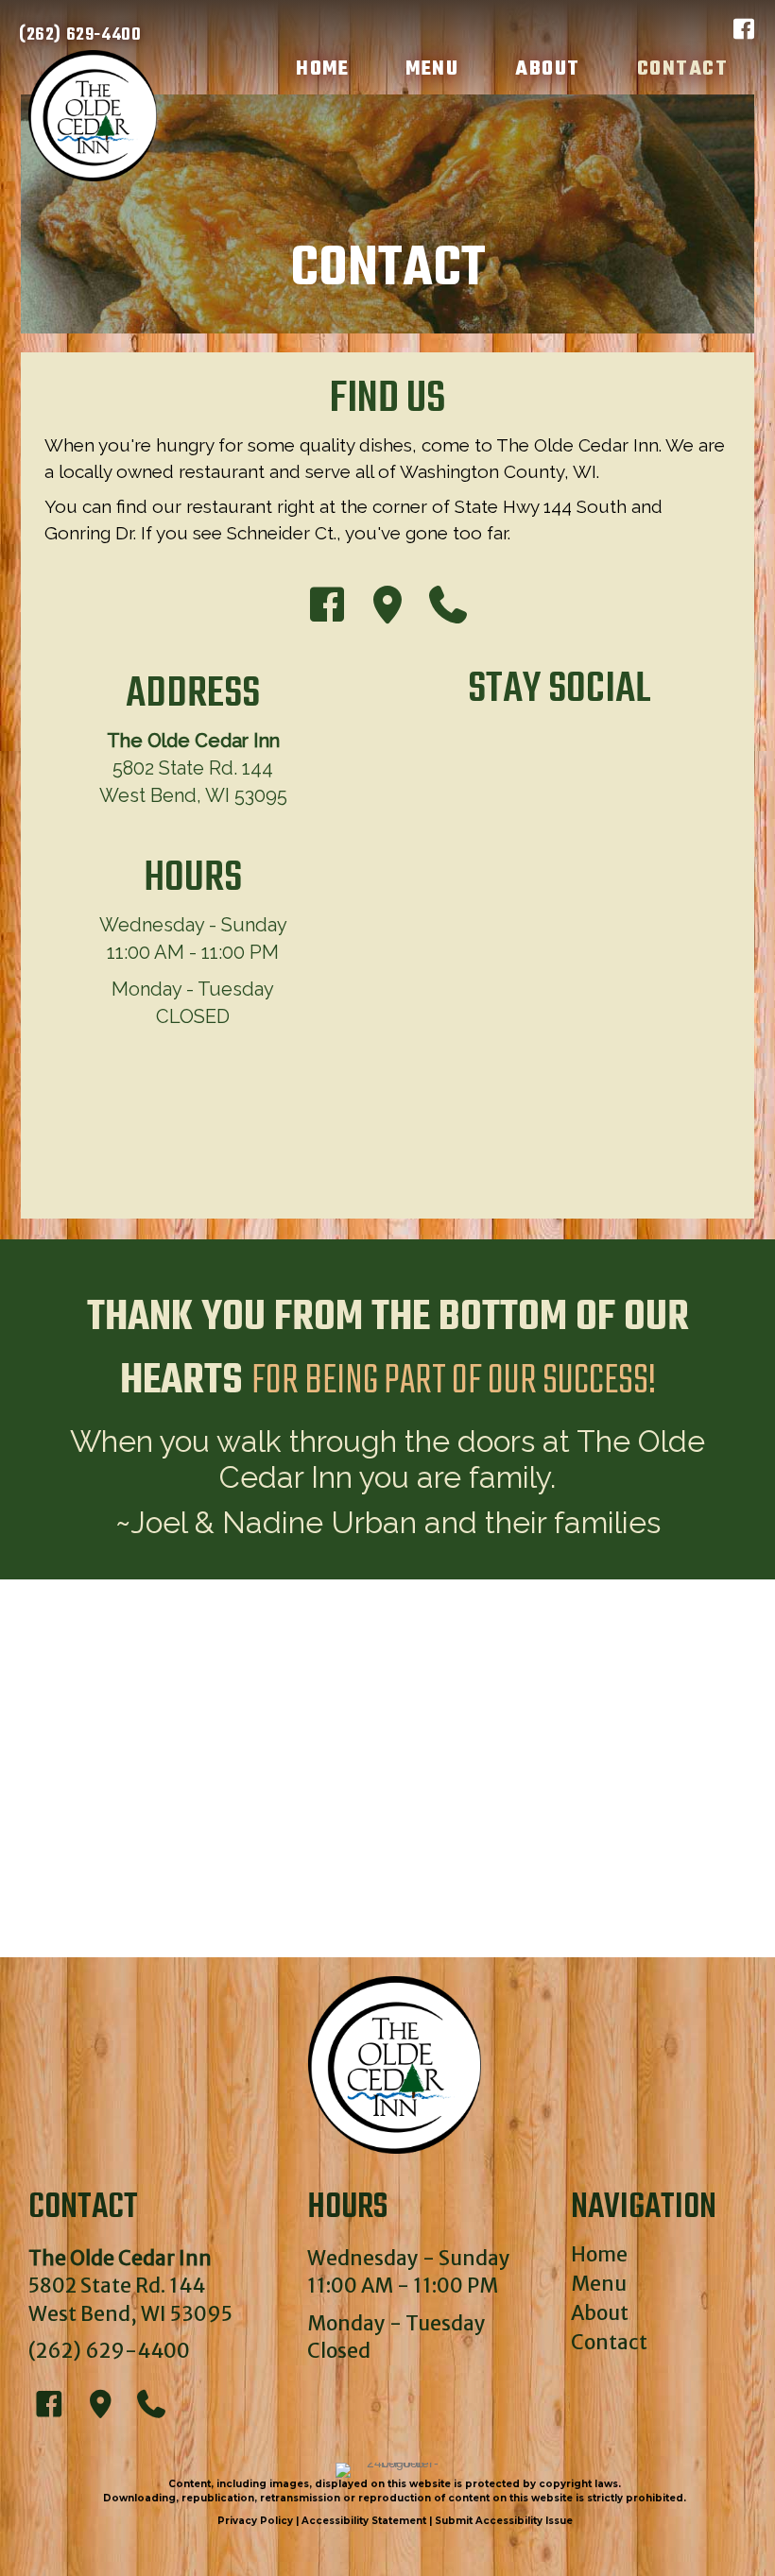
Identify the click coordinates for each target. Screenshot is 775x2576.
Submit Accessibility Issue (504, 2521)
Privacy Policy (255, 2521)
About (600, 2313)
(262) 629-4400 (109, 2351)
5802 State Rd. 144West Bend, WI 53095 (193, 768)
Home (599, 2254)
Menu (599, 2284)
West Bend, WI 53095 (130, 2314)
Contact (609, 2342)
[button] (744, 29)
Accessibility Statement (364, 2521)
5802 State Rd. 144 (117, 2286)
